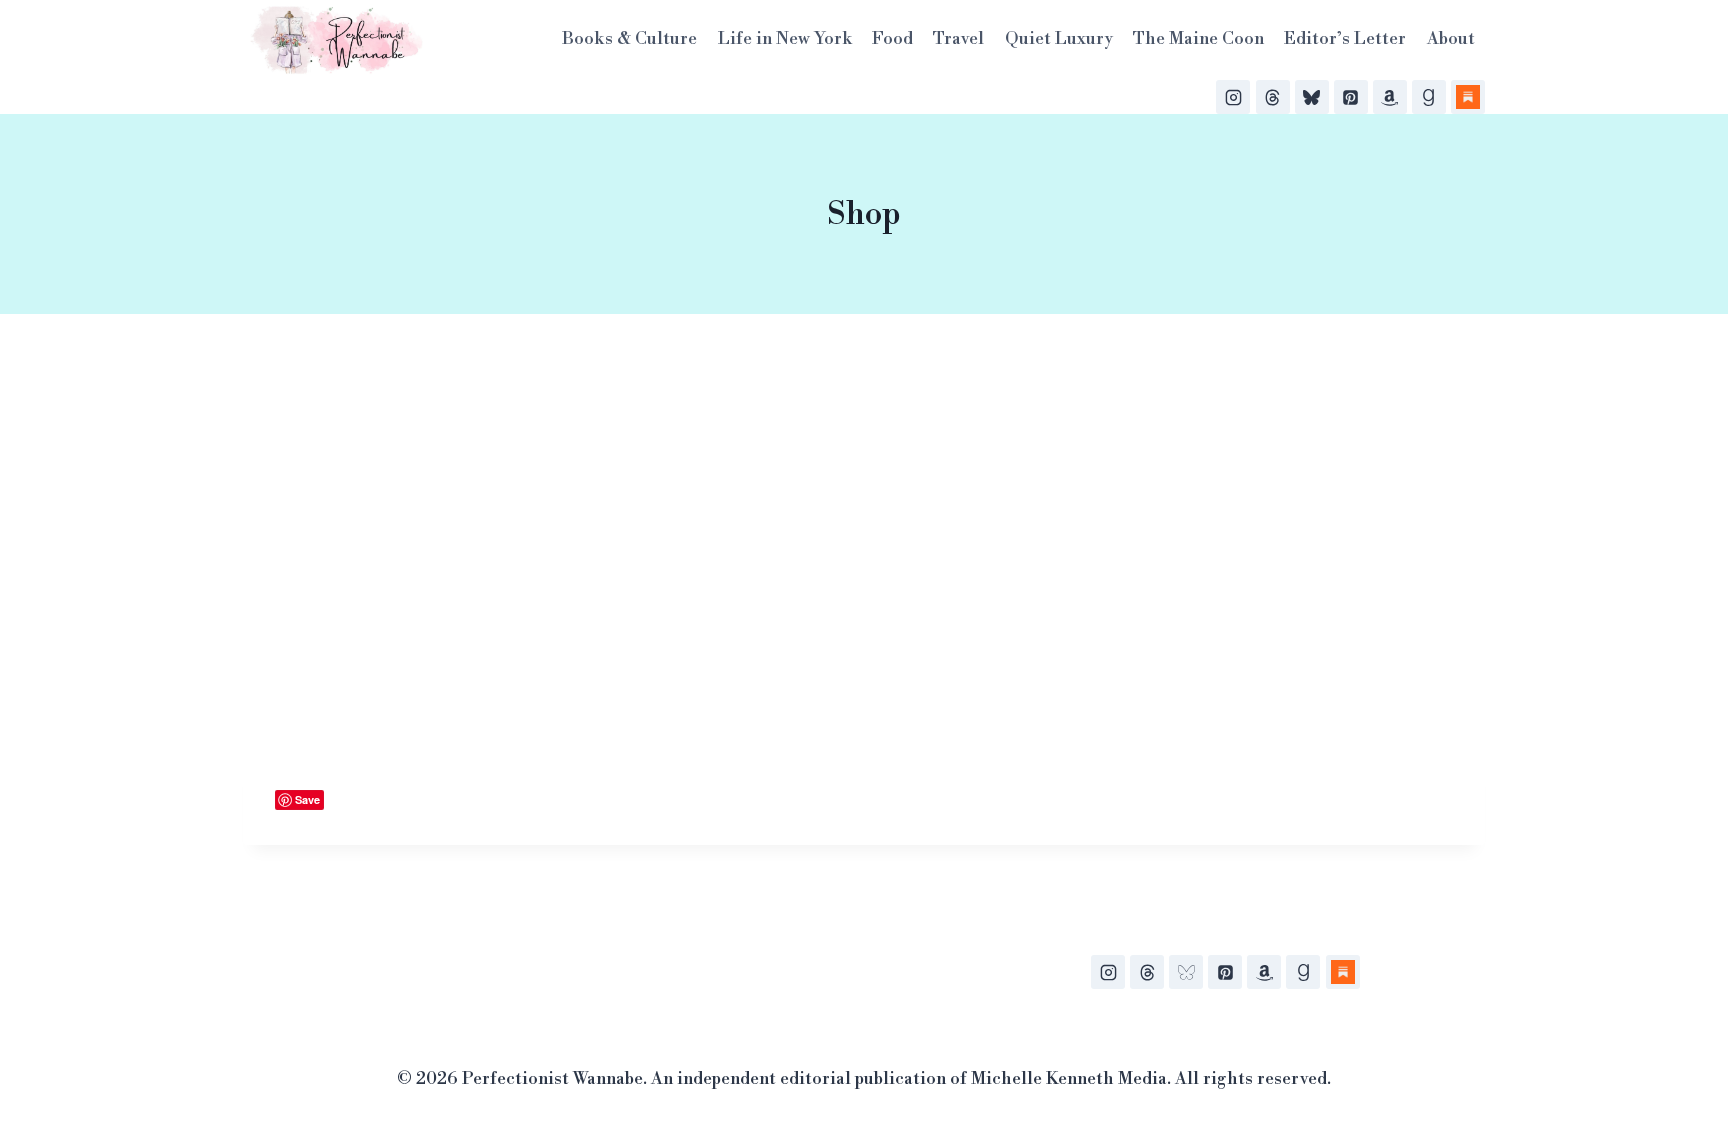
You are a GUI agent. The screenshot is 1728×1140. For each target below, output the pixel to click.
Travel (958, 39)
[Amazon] (1390, 97)
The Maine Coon (1198, 39)
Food (892, 39)
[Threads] (1273, 97)
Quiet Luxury (1059, 39)
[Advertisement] (864, 534)
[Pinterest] (1351, 97)
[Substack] (1468, 97)
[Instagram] (1233, 97)
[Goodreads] (1429, 97)
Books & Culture (629, 39)
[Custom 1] (1343, 972)
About (1451, 39)
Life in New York (785, 39)
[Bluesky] (1312, 97)
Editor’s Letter (1345, 39)
